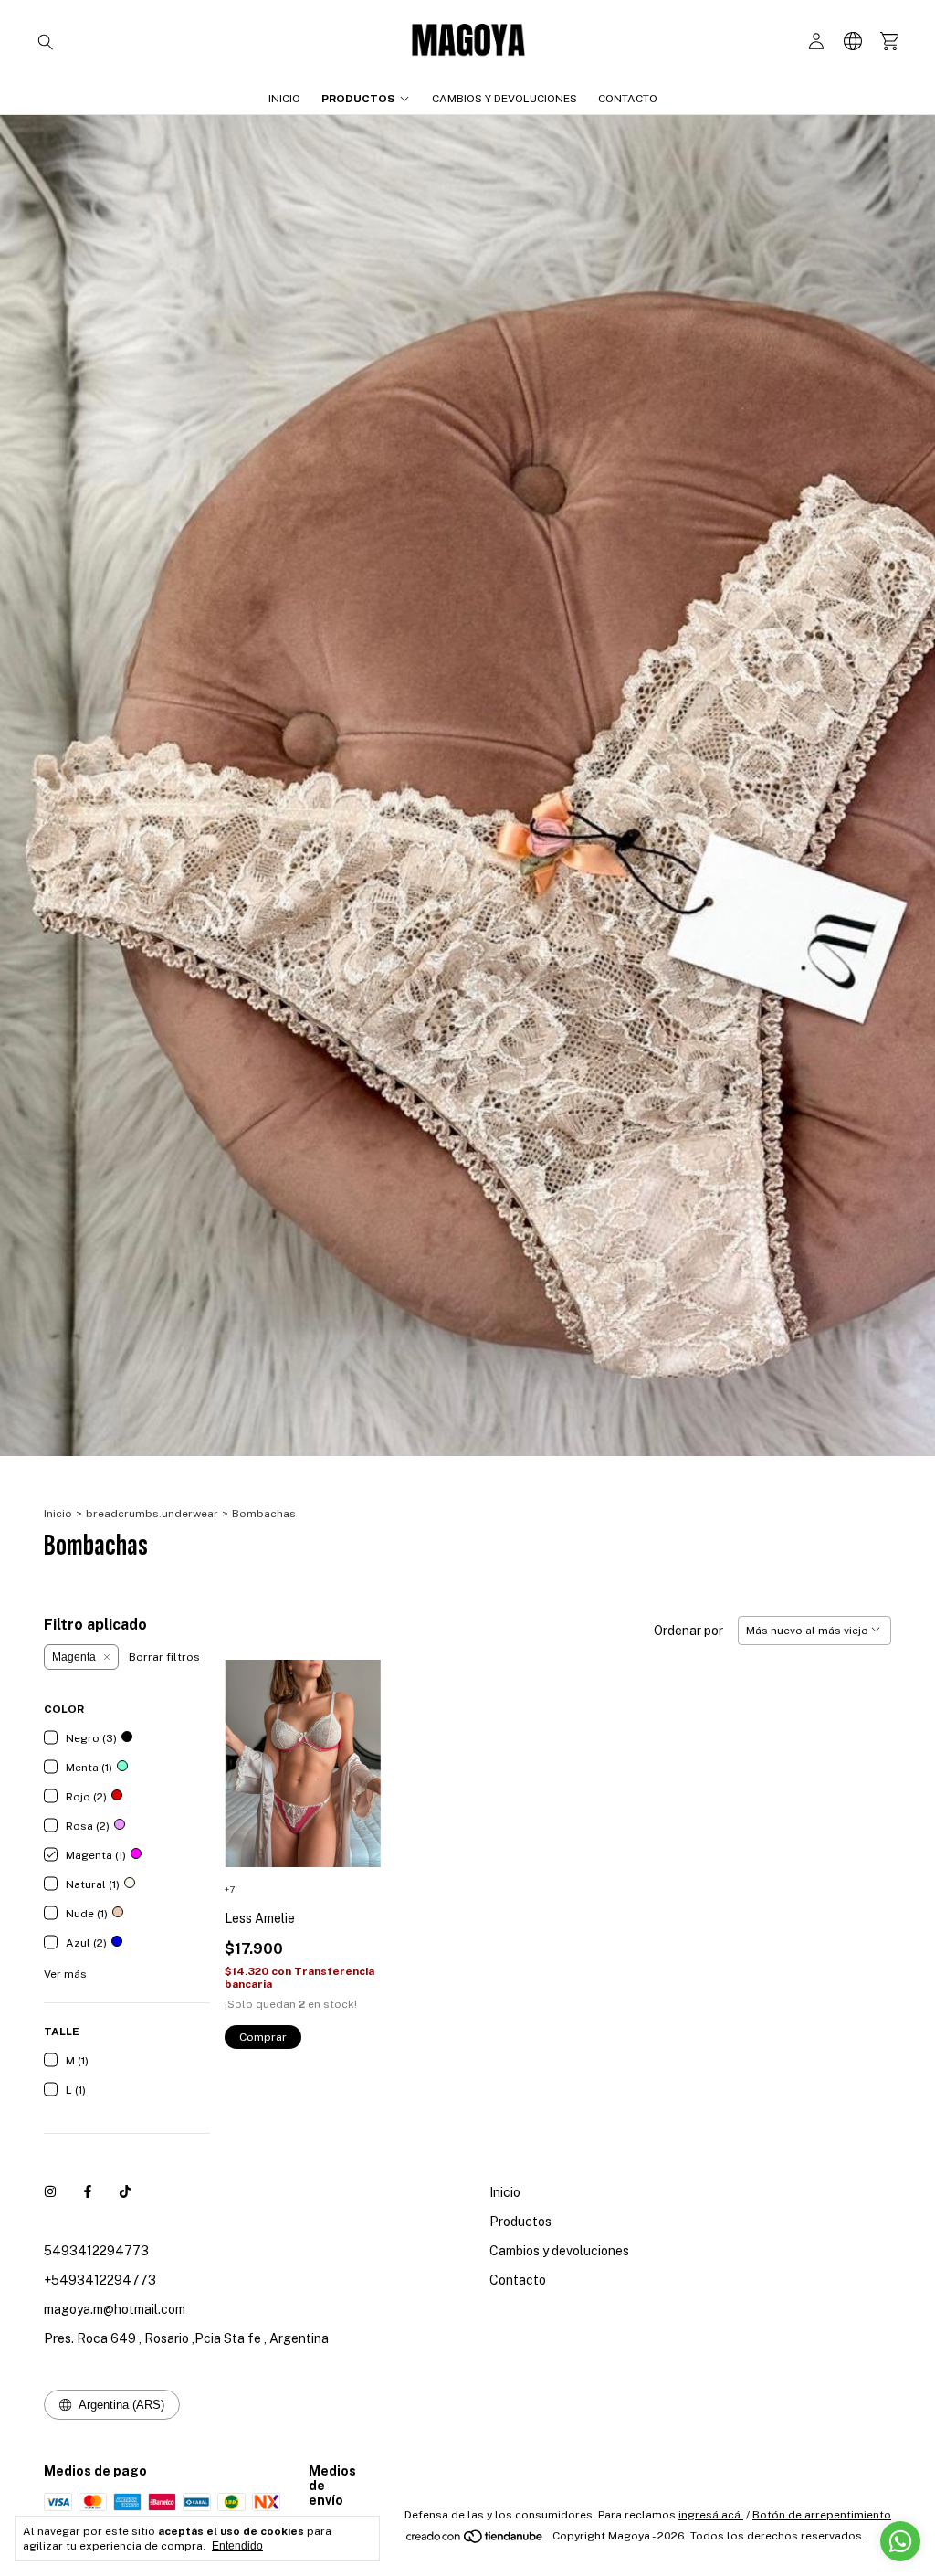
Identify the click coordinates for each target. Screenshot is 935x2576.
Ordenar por (688, 1631)
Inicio (284, 99)
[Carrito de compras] (889, 42)
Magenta (74, 1657)
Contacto (628, 99)
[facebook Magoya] (88, 2192)
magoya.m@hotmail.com (115, 2309)
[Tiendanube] (475, 2540)
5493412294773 (96, 2251)
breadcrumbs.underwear (152, 1514)
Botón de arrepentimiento (822, 2515)
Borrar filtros (164, 1657)
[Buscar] (46, 41)
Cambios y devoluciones (504, 99)
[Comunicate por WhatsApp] (900, 2541)
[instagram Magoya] (50, 2192)
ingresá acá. (711, 2515)
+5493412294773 (100, 2280)
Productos (358, 99)
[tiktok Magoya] (125, 2192)
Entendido (237, 2546)
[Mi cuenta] (816, 42)
